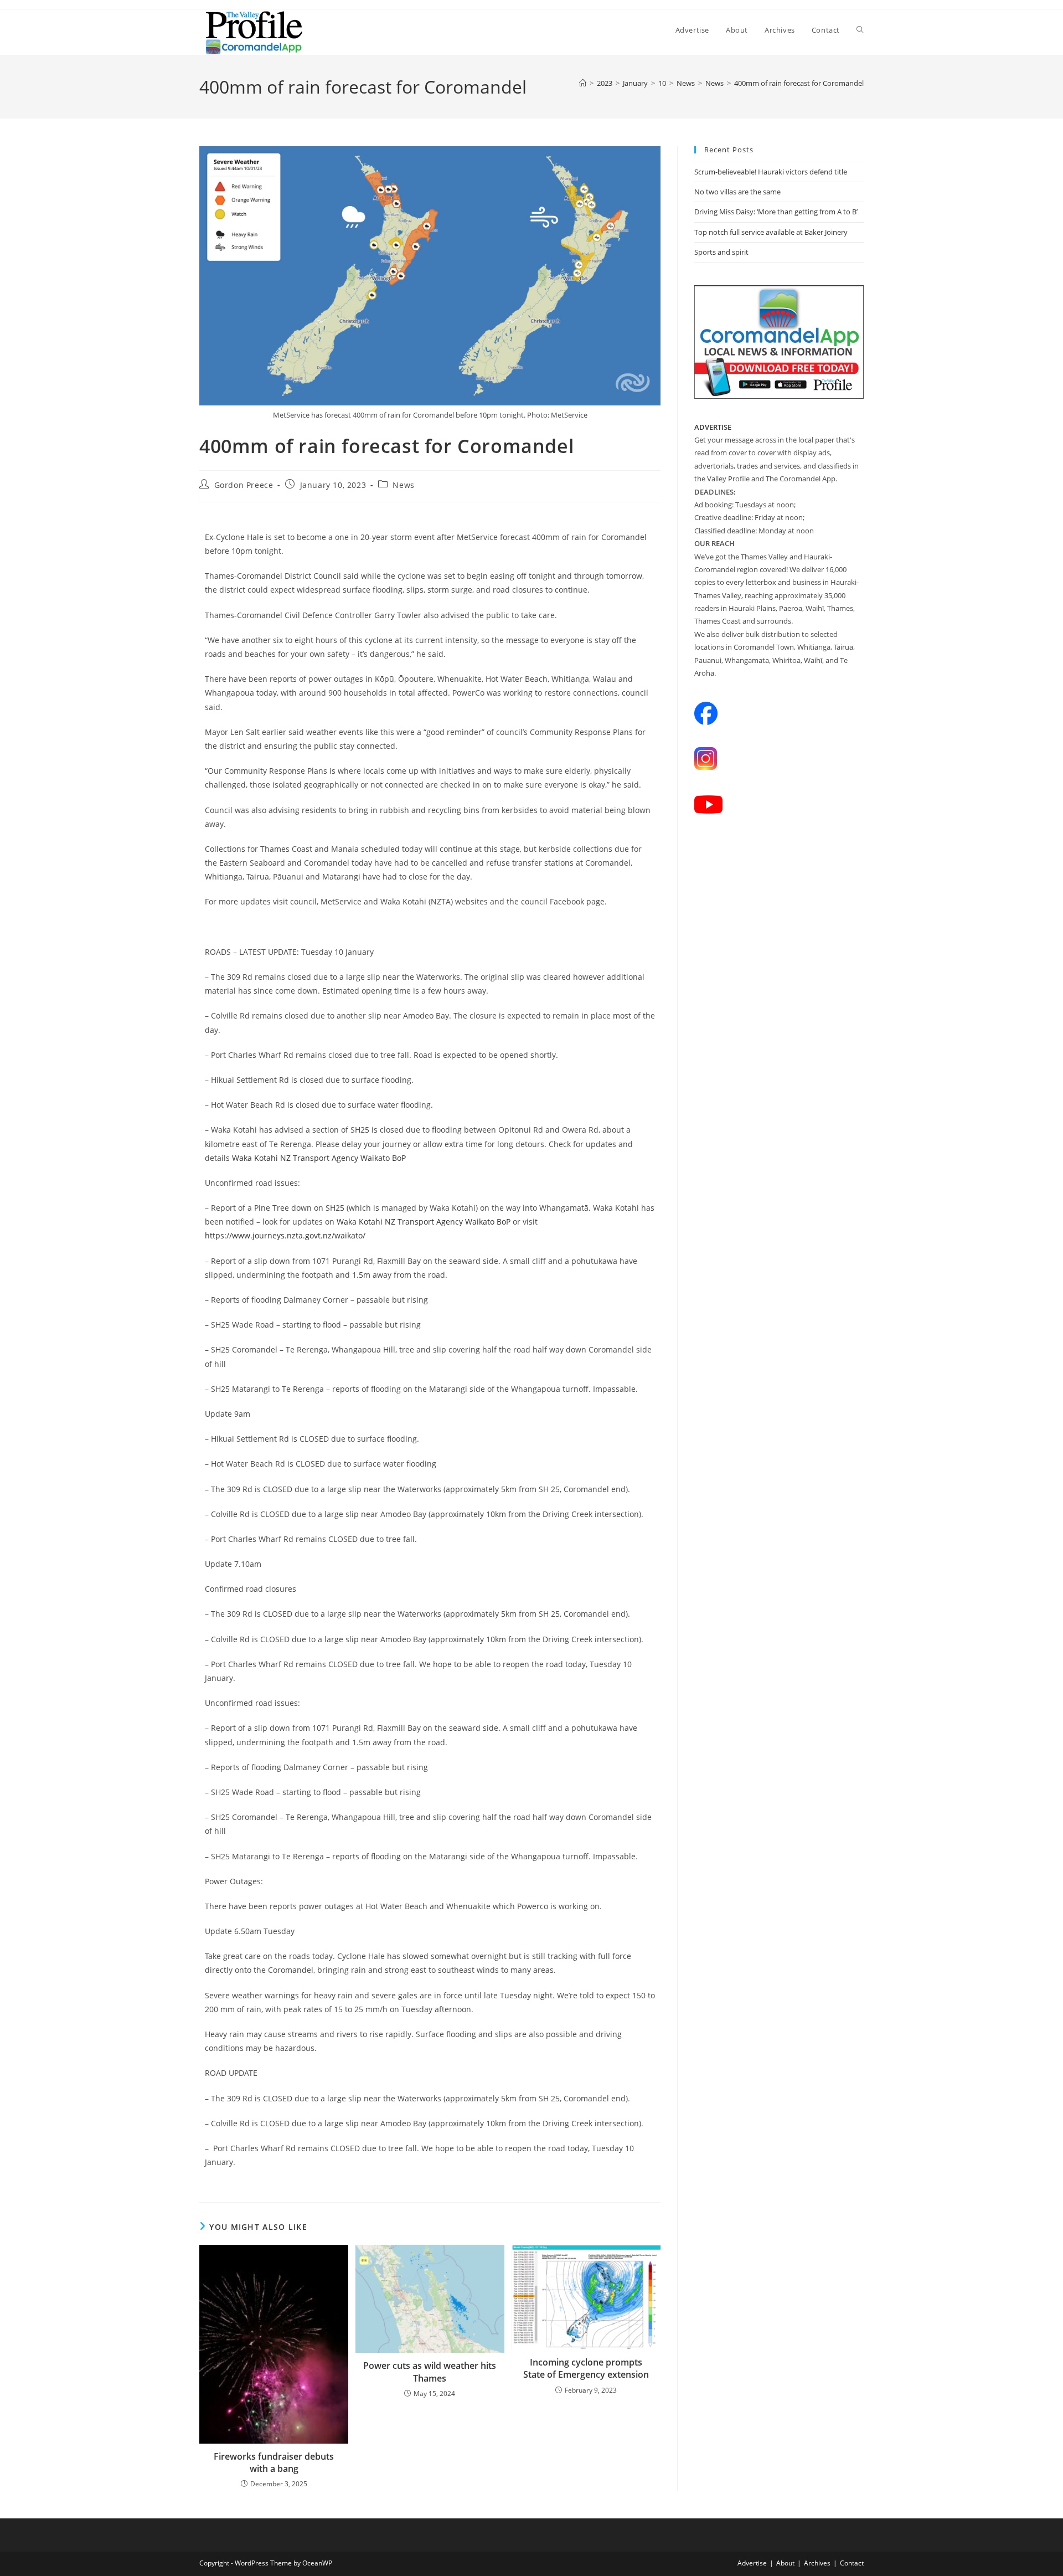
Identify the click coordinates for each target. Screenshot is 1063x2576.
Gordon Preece (244, 485)
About (785, 2563)
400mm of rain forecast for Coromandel (799, 83)
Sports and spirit (721, 252)
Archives (817, 2563)
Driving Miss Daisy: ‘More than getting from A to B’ (776, 212)
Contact (852, 2563)
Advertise (752, 2563)
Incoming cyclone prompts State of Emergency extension (586, 2368)
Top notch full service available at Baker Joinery (771, 232)
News (403, 485)
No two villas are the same (737, 192)
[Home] (583, 83)
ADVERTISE (713, 427)
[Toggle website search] (860, 30)
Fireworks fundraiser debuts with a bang (274, 2462)
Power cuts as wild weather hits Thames (430, 2372)
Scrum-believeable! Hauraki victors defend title (771, 172)
